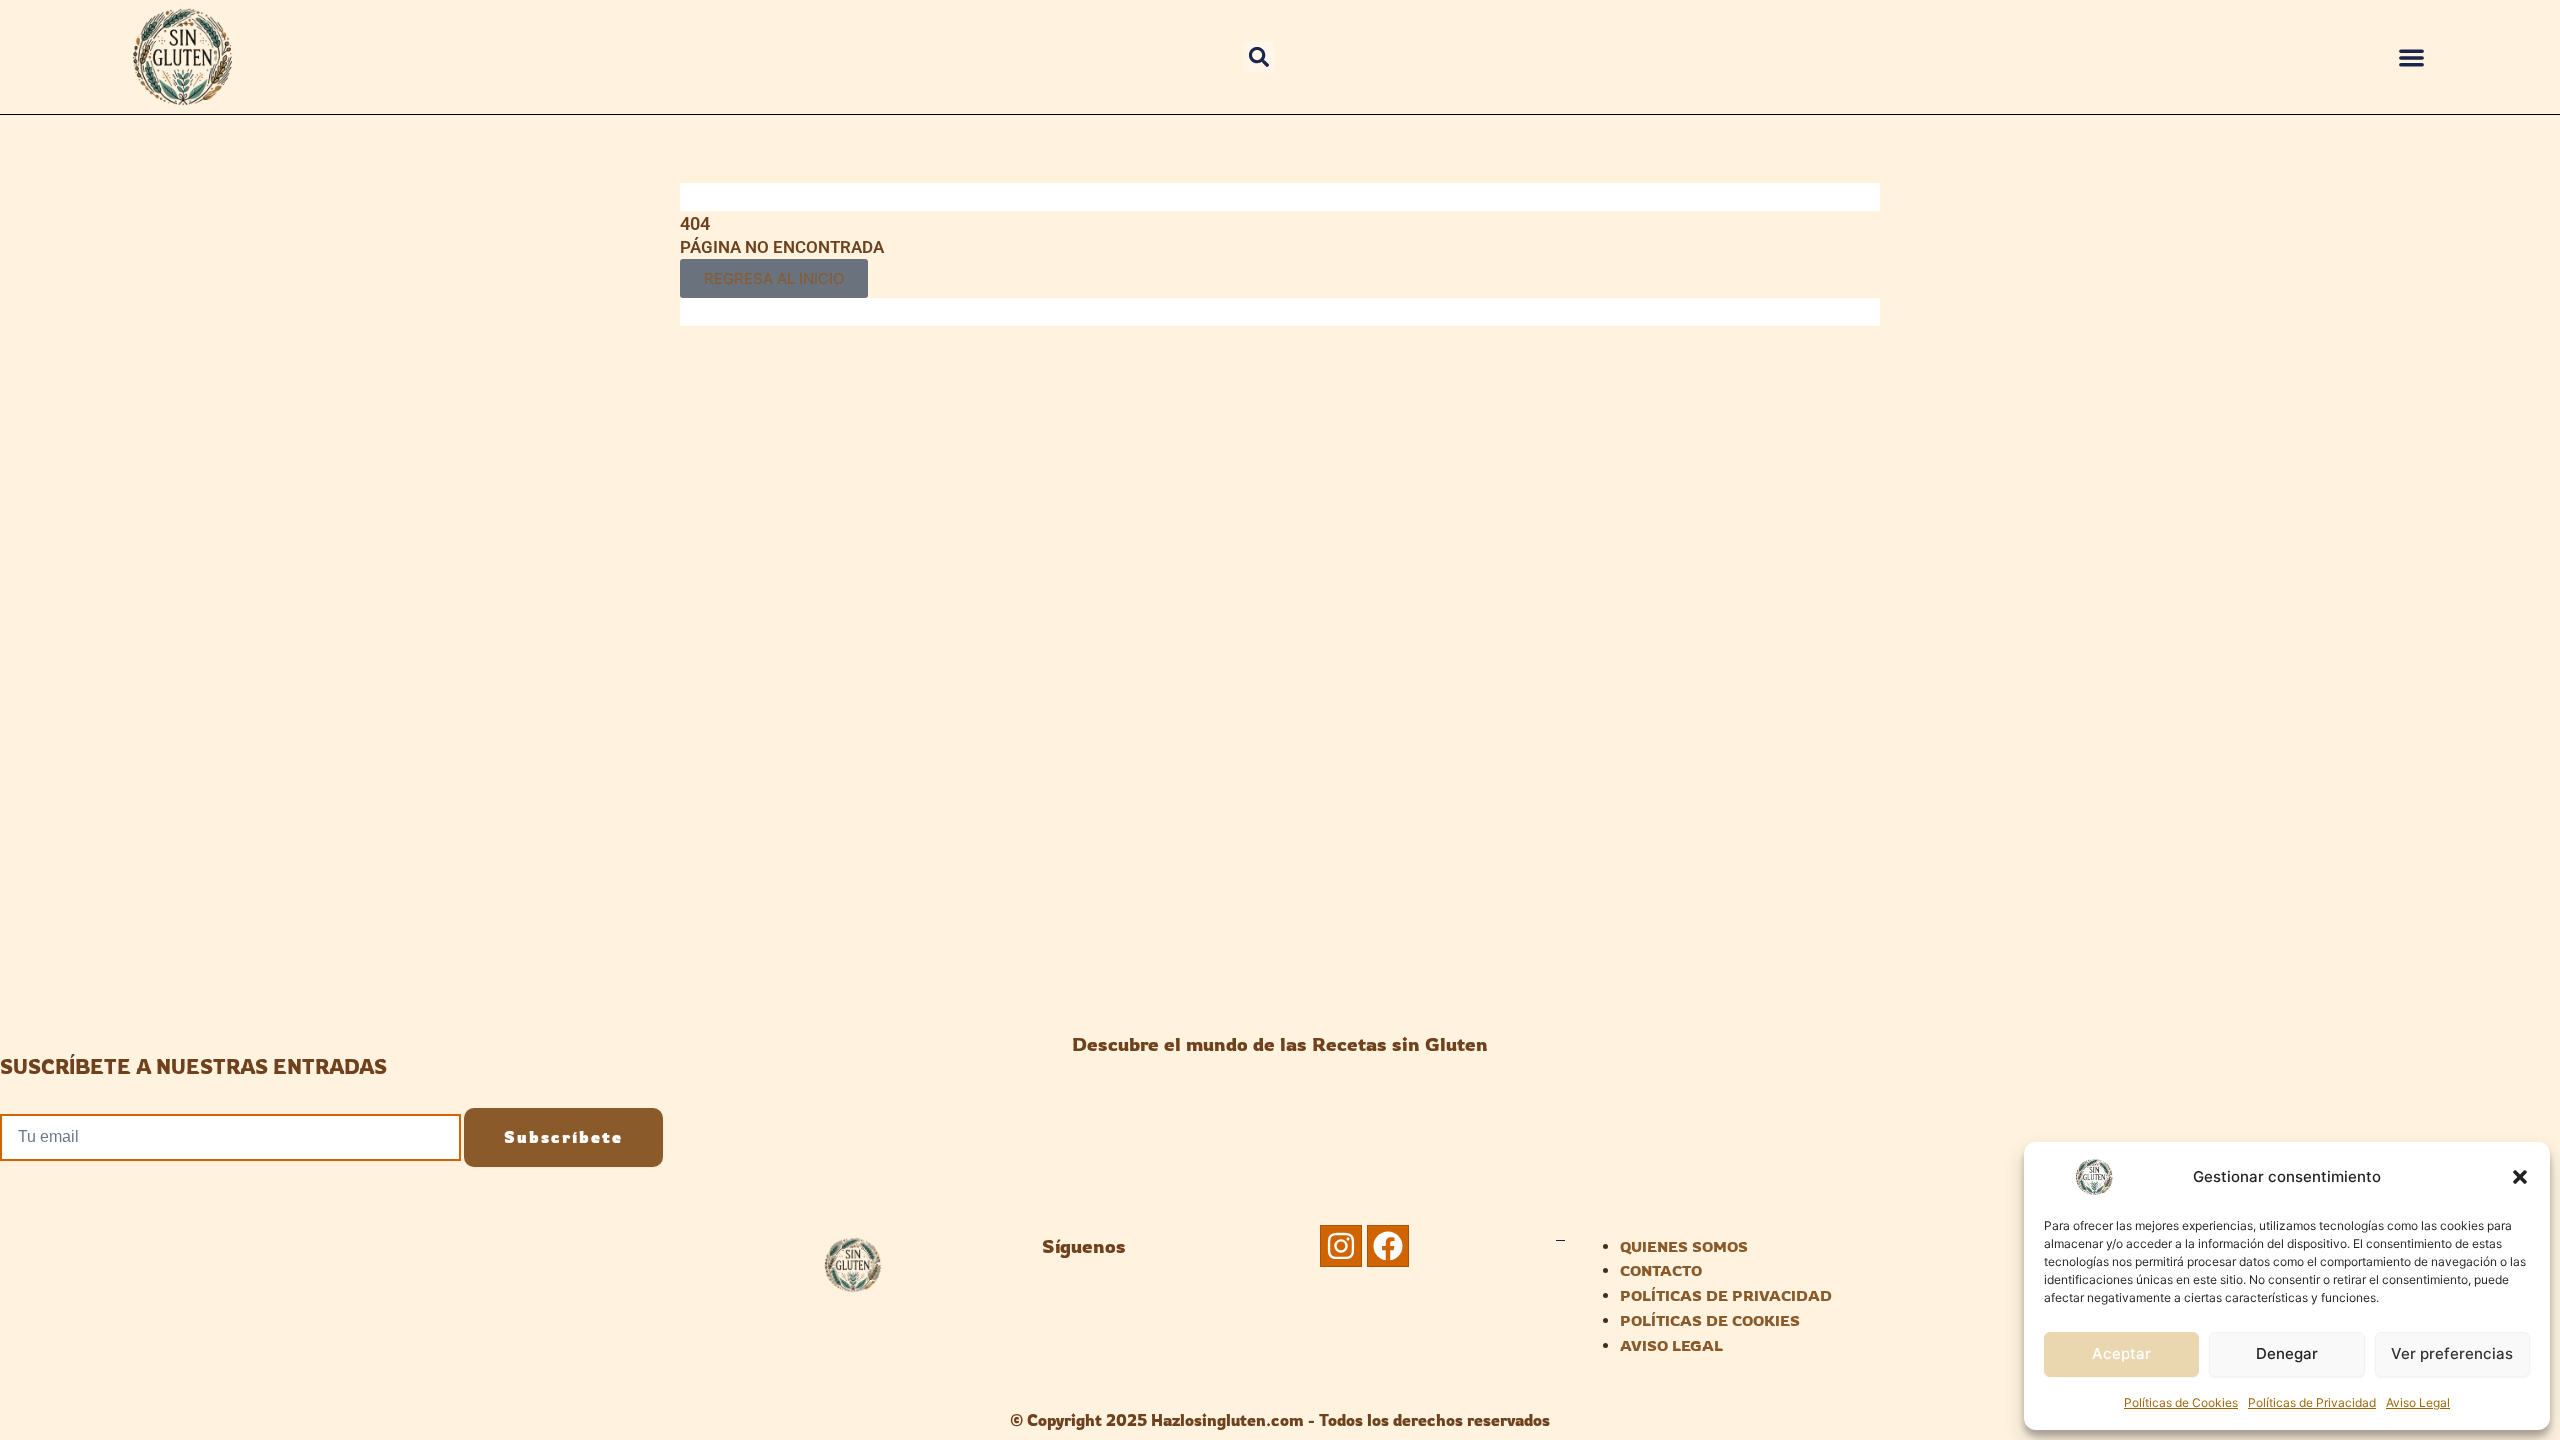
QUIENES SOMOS (1684, 1246)
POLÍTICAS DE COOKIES (1710, 1320)
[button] (2520, 1177)
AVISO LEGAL (1671, 1345)
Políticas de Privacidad (2312, 1402)
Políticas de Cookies (2181, 1402)
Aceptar (2121, 1353)
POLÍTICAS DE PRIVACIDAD (1726, 1295)
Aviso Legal (2418, 1402)
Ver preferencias (2452, 1353)
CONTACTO (1661, 1270)
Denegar (2287, 1353)
